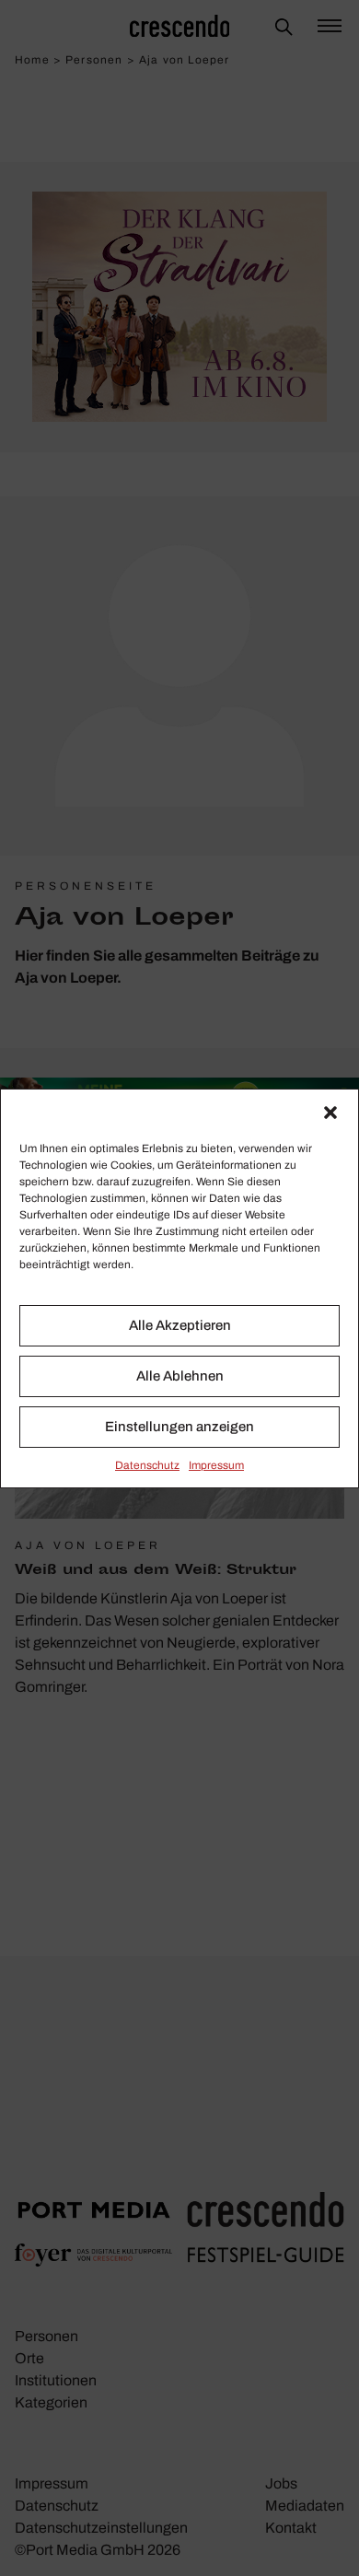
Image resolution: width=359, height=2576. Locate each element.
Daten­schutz (147, 1465)
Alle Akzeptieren (180, 1325)
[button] (330, 1113)
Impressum (216, 1465)
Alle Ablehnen (180, 1376)
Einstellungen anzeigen (179, 1427)
